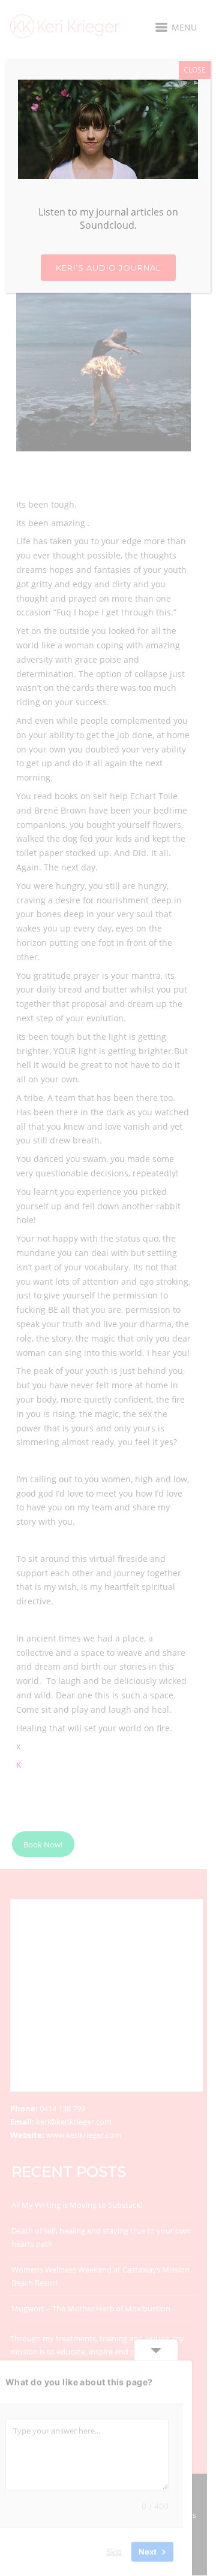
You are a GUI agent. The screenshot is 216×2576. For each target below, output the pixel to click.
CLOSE (195, 70)
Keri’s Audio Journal (108, 268)
